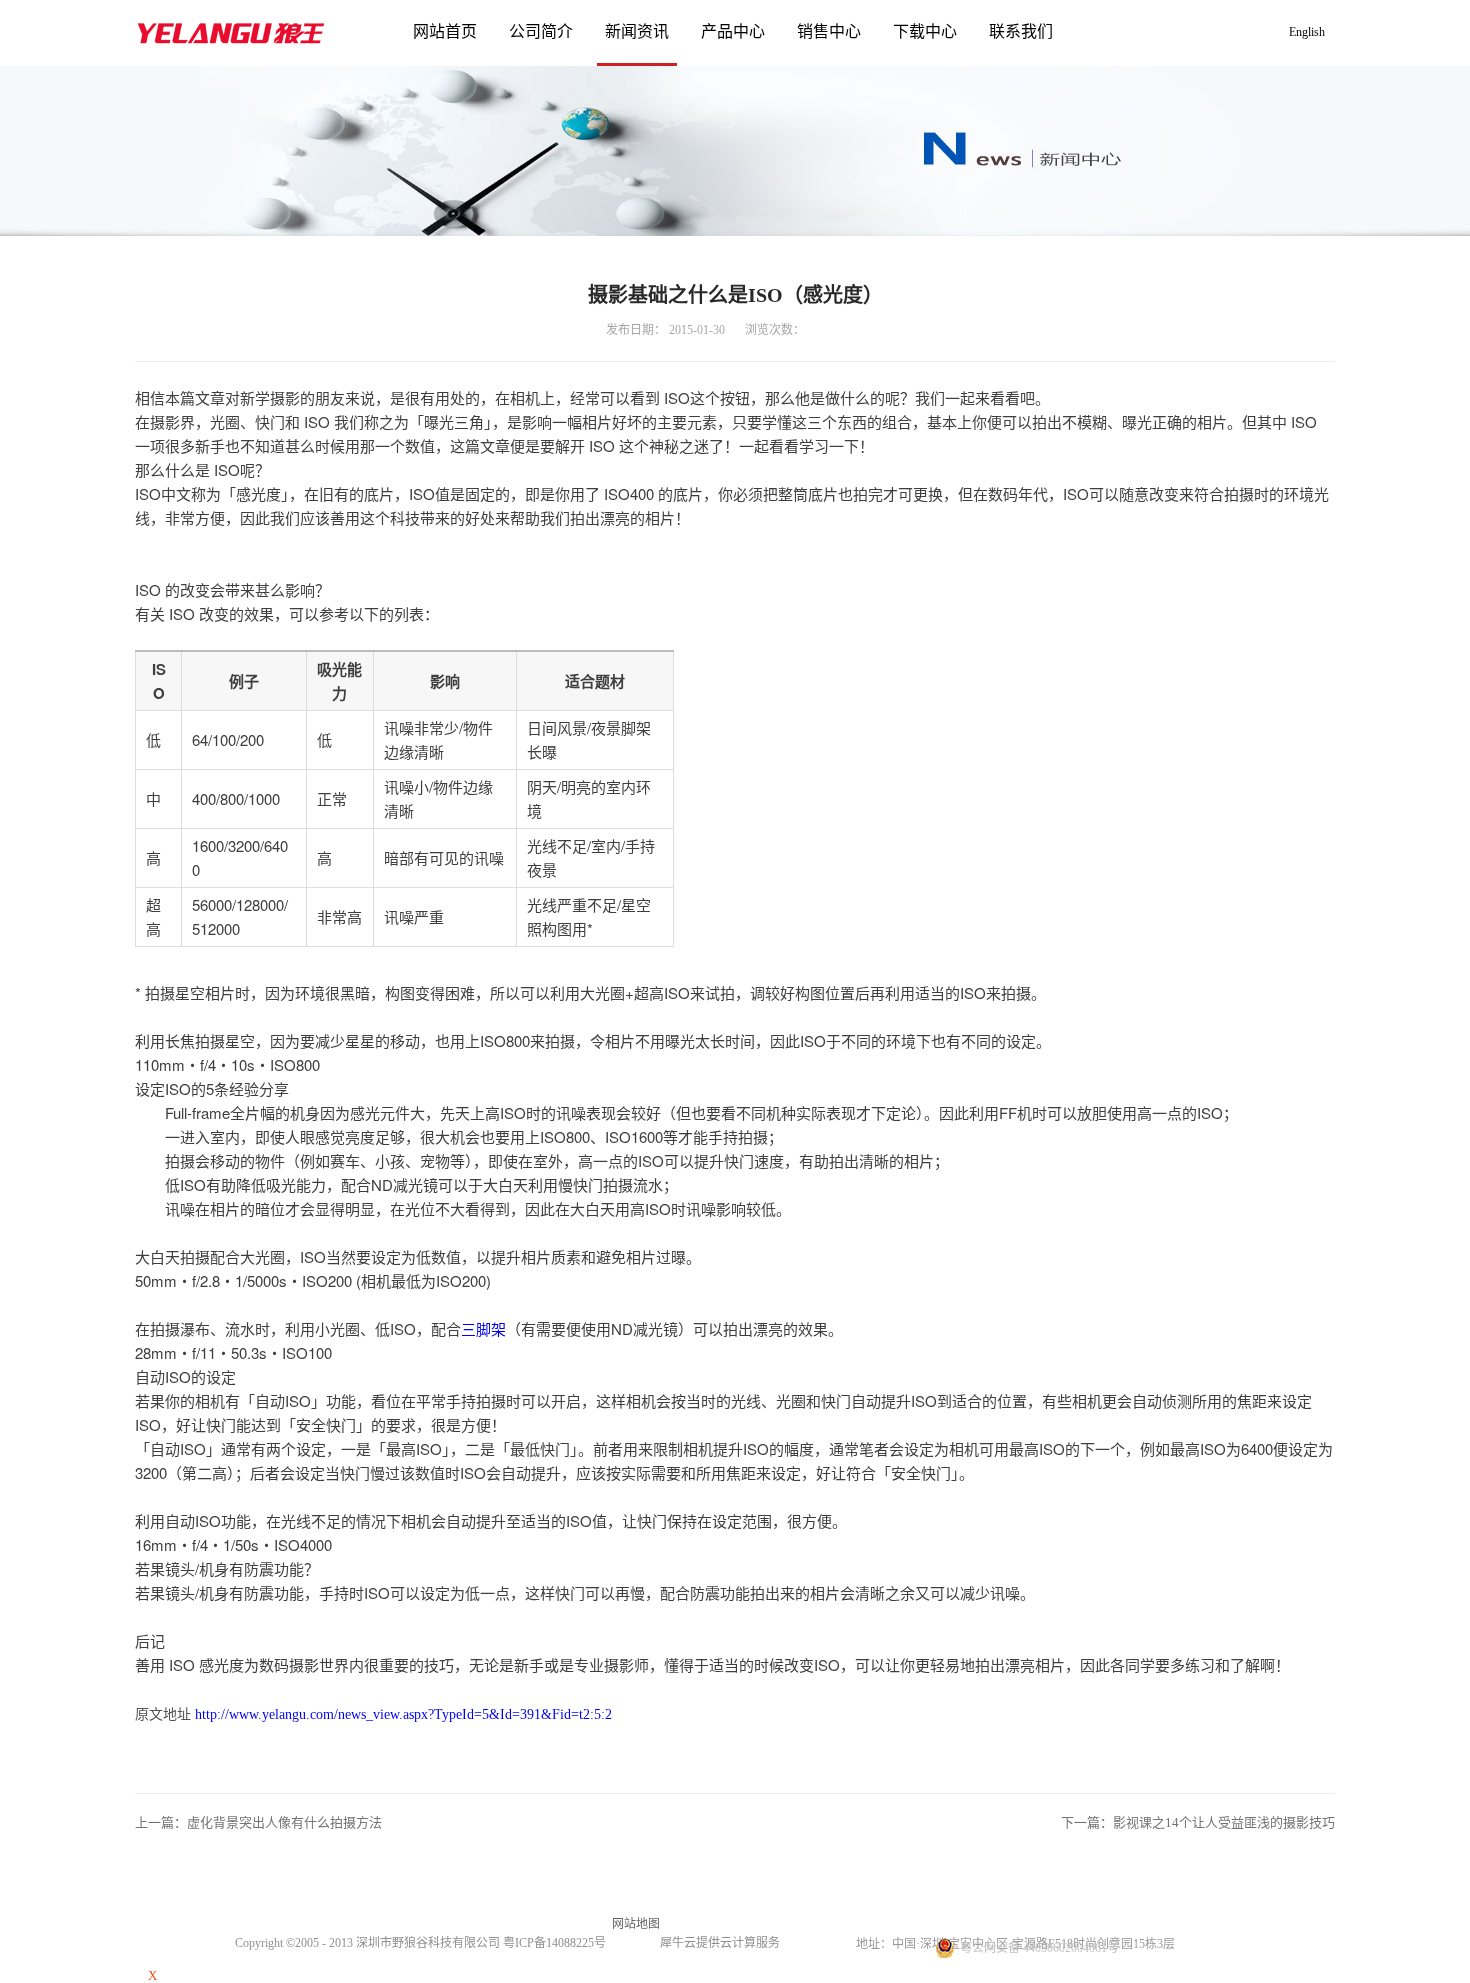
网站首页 (445, 31)
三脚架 (483, 1328)
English (1307, 32)
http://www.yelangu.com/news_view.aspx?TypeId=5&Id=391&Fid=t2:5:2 (403, 1714)
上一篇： (258, 1822)
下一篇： (1198, 1822)
